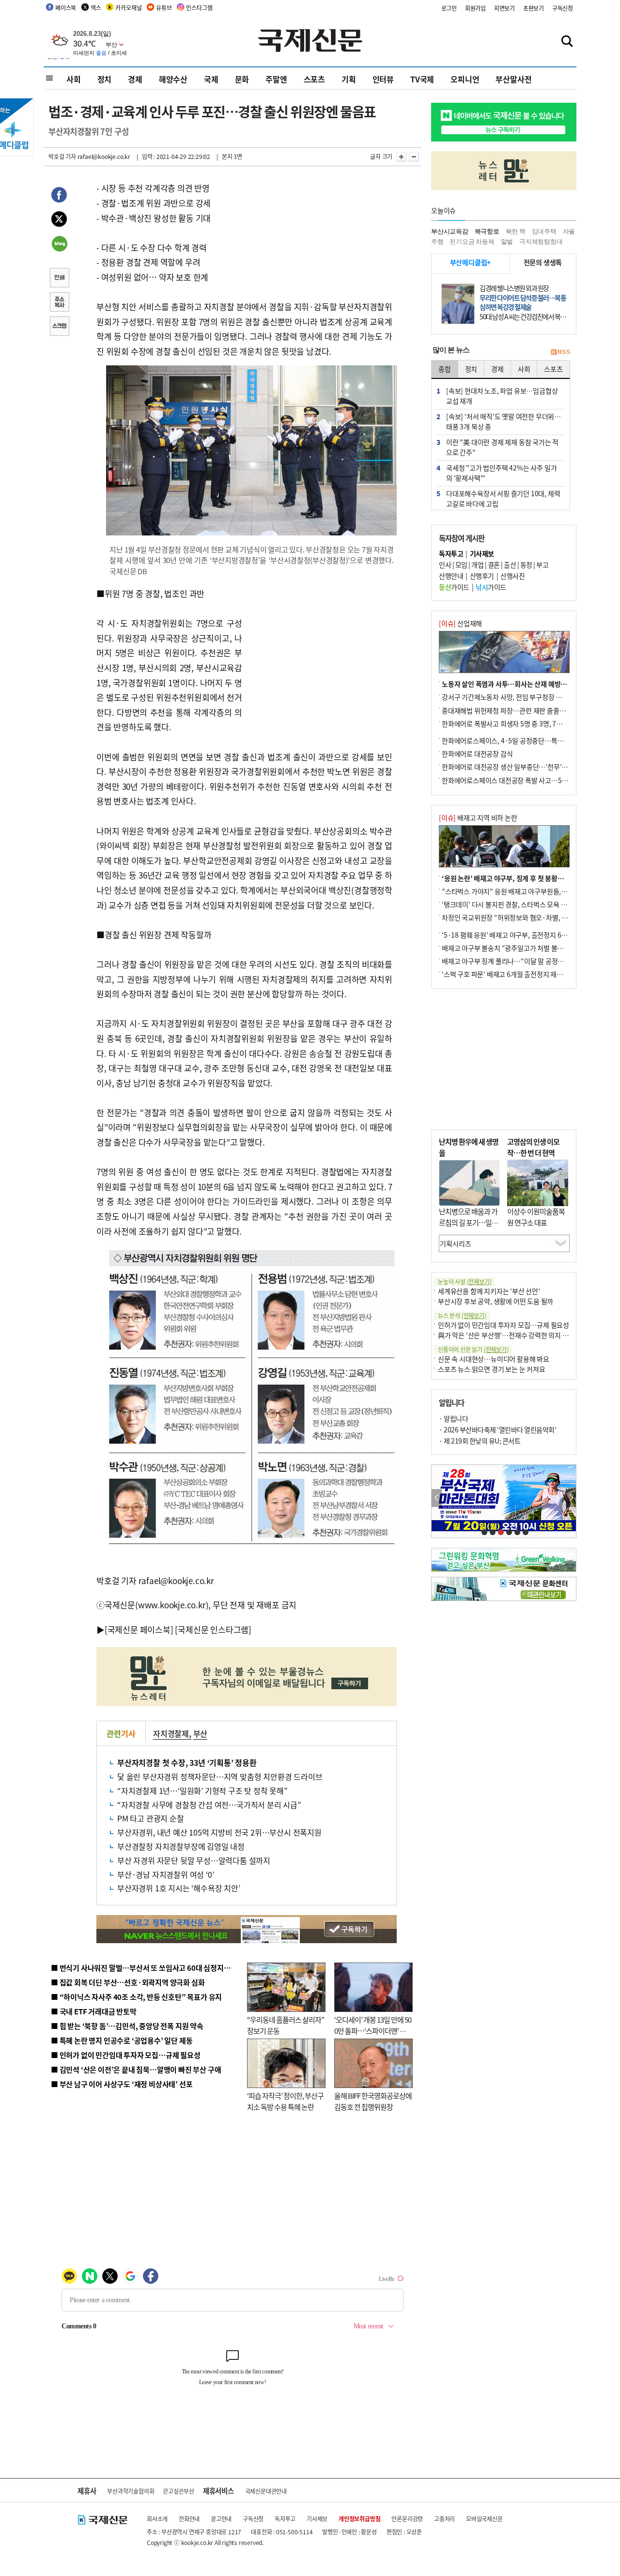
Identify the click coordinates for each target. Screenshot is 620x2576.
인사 (445, 565)
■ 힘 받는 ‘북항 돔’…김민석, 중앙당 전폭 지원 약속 (127, 2026)
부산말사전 (513, 79)
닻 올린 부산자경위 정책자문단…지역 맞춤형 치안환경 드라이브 (220, 1776)
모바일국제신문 (484, 2519)
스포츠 (314, 79)
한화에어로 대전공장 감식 (477, 754)
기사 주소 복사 (59, 303)
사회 (74, 79)
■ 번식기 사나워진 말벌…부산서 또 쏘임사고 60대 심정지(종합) (147, 1968)
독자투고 (285, 2519)
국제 (211, 79)
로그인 (449, 8)
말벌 (507, 242)
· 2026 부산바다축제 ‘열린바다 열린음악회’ (497, 1429)
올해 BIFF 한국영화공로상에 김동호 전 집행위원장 (373, 2101)
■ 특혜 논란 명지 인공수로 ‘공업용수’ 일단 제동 (122, 2040)
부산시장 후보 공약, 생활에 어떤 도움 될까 (496, 1301)
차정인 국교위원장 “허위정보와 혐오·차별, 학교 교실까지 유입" (529, 917)
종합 (445, 369)
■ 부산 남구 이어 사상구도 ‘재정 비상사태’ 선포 (122, 2084)
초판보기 (534, 8)
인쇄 (59, 279)
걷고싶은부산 (178, 2491)
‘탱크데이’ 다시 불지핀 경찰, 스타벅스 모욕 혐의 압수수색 (520, 904)
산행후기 (482, 576)
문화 (242, 79)
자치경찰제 (171, 1733)
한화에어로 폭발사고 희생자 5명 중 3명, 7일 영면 (509, 723)
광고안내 (221, 2519)
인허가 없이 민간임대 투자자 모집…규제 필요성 (504, 1325)
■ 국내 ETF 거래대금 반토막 (94, 2011)
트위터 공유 (59, 220)
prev (437, 1498)
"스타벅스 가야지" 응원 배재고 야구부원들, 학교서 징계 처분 (525, 891)
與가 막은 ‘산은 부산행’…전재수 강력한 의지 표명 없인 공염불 (523, 1335)
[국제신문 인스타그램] (213, 1629)
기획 (349, 79)
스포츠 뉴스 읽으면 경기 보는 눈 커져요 (492, 1369)
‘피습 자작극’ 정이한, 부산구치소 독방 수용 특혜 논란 (285, 2101)
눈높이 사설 (465, 1281)
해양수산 (173, 79)
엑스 (96, 8)
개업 (477, 565)
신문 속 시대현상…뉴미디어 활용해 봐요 (494, 1359)
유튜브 (164, 8)
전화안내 (189, 2519)
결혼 (494, 565)
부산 (201, 1733)
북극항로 (487, 231)
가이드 (454, 587)
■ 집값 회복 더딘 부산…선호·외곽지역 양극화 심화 (128, 1982)
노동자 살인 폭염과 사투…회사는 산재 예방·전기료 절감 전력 (526, 684)
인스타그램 (199, 8)
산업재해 (460, 623)
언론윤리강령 (407, 2519)
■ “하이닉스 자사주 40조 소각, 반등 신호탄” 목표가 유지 (136, 1997)
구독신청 (563, 8)
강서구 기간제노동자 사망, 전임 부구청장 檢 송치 (509, 697)
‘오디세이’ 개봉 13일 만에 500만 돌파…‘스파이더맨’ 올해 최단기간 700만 (373, 2030)
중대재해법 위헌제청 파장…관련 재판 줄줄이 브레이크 (517, 710)
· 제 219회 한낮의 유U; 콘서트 (480, 1441)
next (571, 1498)
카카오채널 (128, 8)
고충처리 (444, 2519)
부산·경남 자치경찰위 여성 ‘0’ (165, 1874)
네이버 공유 (59, 245)
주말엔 (276, 79)
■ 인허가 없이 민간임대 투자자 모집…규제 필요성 (126, 2055)
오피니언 (465, 79)
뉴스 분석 (462, 1315)
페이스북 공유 (59, 196)
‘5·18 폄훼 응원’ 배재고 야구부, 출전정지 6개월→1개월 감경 (526, 935)
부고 (542, 565)
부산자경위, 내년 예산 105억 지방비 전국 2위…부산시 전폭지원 (219, 1832)
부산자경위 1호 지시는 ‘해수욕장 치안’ (179, 1888)
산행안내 (451, 576)
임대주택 (544, 231)
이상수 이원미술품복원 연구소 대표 (536, 1217)
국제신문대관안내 (266, 2491)
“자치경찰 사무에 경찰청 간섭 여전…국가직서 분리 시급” (209, 1805)
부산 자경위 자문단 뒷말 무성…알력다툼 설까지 (194, 1860)
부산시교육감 (450, 231)
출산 (510, 565)
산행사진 (512, 576)
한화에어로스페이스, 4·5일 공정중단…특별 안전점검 (516, 740)
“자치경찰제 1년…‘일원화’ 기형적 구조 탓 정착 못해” (202, 1791)
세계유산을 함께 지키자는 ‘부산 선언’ (489, 1291)
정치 (105, 79)
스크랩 (59, 327)
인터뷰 (383, 79)
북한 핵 (516, 231)
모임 (461, 565)
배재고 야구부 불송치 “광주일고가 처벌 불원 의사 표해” (518, 948)
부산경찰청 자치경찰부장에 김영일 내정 (181, 1846)
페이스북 (66, 8)
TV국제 (422, 79)
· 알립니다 (453, 1418)
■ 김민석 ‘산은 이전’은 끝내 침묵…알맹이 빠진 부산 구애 (136, 2069)
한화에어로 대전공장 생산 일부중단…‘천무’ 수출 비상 (515, 767)
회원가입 (475, 8)
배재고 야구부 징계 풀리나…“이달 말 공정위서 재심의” (518, 961)
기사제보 (317, 2519)
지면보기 (504, 8)
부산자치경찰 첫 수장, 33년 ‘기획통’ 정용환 (187, 1762)
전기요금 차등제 (472, 242)
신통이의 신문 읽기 (473, 1349)
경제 (135, 79)
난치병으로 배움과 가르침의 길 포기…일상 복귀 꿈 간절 (468, 1222)
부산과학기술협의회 (131, 2491)
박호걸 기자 (62, 156)
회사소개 (157, 2519)
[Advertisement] (320, 647)
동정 (526, 565)
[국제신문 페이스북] (139, 1629)
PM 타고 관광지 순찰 (151, 1818)
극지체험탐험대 (541, 242)
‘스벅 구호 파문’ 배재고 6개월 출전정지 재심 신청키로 (515, 974)
